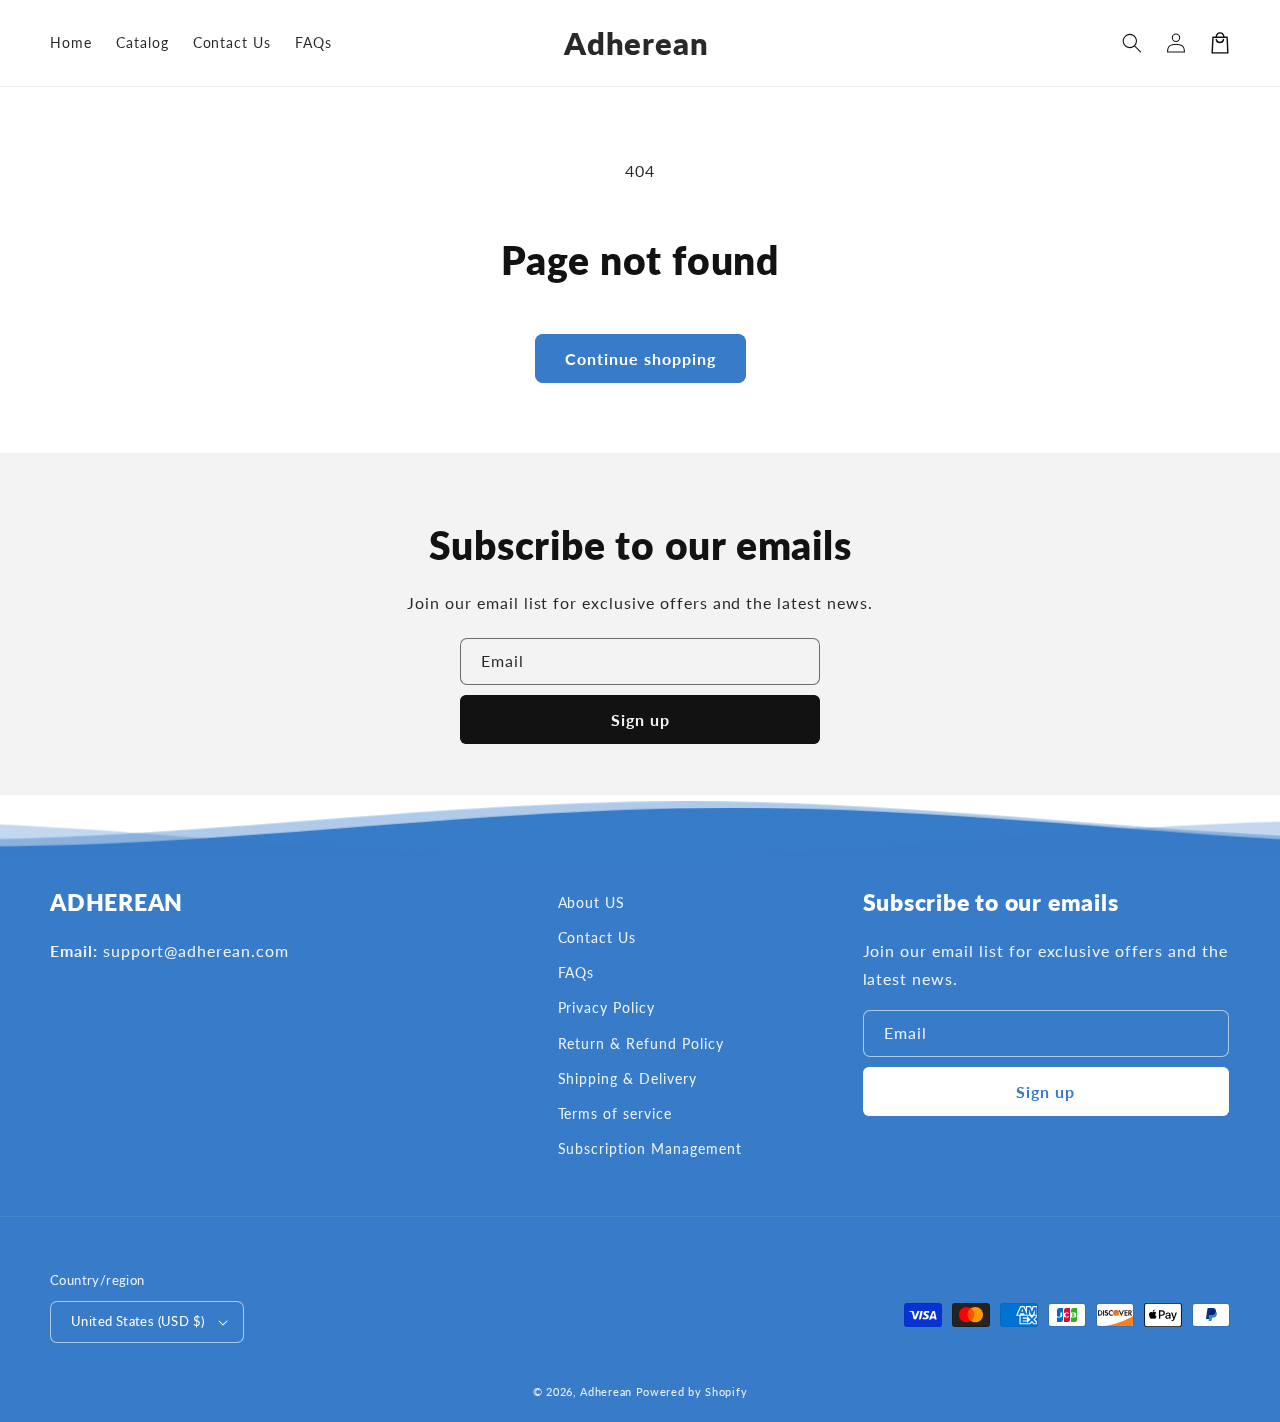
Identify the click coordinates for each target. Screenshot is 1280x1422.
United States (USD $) (137, 1321)
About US (592, 902)
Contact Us (597, 937)
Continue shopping (640, 358)
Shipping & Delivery (627, 1078)
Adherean (606, 1391)
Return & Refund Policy (641, 1043)
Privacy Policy (606, 1007)
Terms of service (615, 1113)
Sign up (640, 719)
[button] (1132, 43)
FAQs (576, 972)
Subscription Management (650, 1148)
